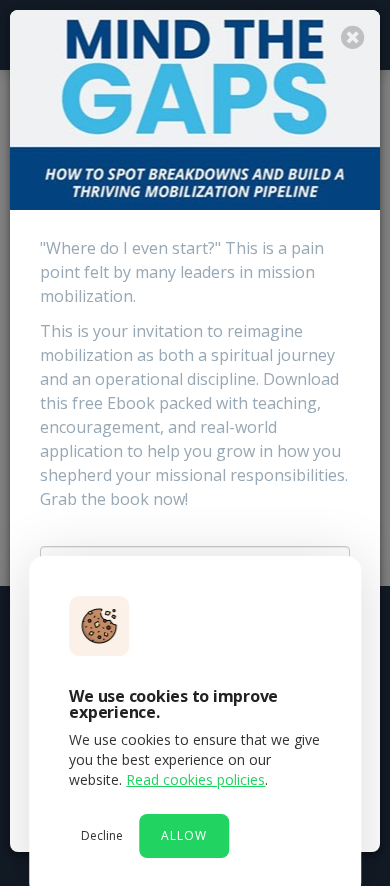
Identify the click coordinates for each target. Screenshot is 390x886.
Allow (184, 835)
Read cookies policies (195, 779)
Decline (102, 835)
